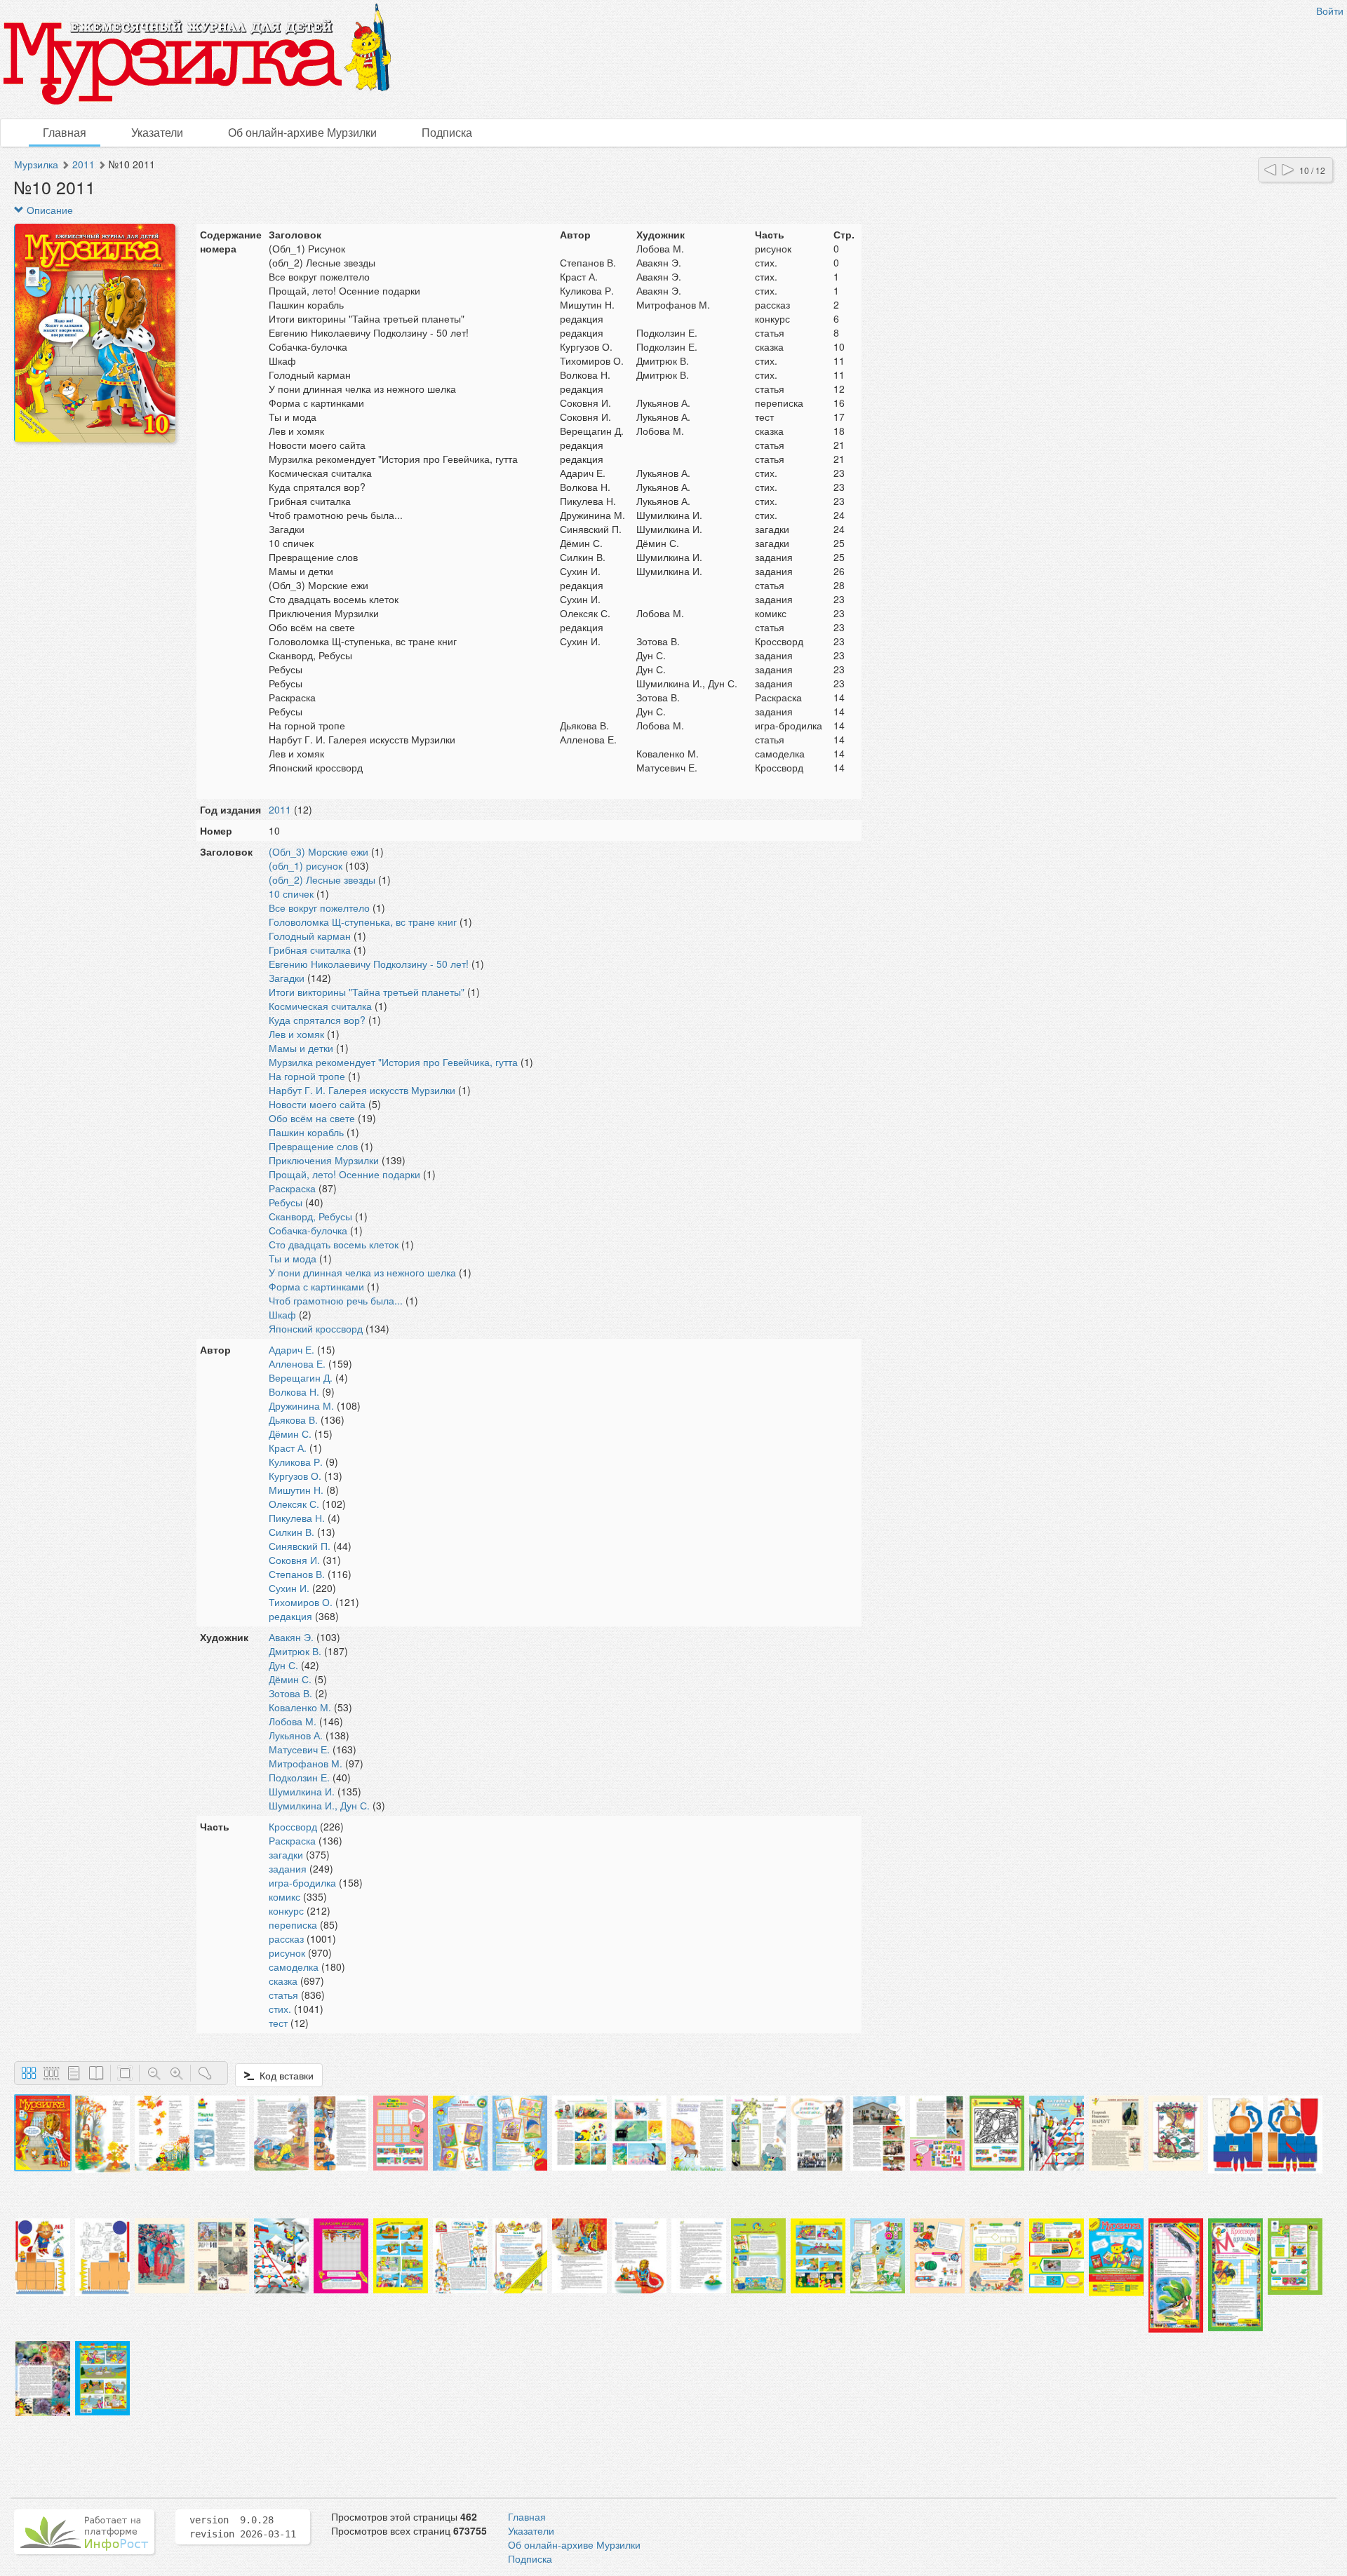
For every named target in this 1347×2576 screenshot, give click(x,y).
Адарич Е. (291, 1349)
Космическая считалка (320, 1006)
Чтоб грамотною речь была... (336, 1300)
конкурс (286, 1910)
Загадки (287, 978)
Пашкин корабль (306, 1132)
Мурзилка (36, 164)
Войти (1330, 11)
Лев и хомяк (296, 1034)
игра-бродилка (302, 1882)
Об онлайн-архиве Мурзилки (302, 132)
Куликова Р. (296, 1462)
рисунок (287, 1953)
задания (288, 1868)
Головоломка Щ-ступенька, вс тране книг (363, 922)
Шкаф (282, 1314)
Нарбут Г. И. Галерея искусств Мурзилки (362, 1090)
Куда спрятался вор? (317, 1020)
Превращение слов (313, 1146)
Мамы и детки (301, 1048)
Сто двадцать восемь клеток (334, 1244)
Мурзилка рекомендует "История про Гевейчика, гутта (393, 1062)
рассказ (286, 1938)
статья (283, 1995)
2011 (83, 164)
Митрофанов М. (306, 1763)
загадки (286, 1854)
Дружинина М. (301, 1405)
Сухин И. (289, 1588)
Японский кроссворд (316, 1328)
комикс (284, 1896)
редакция (290, 1616)
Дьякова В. (293, 1420)
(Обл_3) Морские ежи (319, 851)
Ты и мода (293, 1258)
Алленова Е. (297, 1363)
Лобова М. (293, 1721)
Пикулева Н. (297, 1518)
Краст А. (288, 1448)
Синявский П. (300, 1546)
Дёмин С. (290, 1434)
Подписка (447, 132)
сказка (283, 1981)
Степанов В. (297, 1574)
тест (278, 2023)
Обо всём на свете (312, 1118)
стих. (280, 2009)
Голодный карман (310, 936)
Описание (48, 210)
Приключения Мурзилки (324, 1160)
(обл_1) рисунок (306, 865)
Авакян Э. (291, 1637)
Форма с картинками (316, 1286)
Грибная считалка (310, 950)
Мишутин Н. (296, 1490)
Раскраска (292, 1188)
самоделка (294, 1967)
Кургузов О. (295, 1476)
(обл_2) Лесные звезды (322, 879)
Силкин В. (291, 1532)
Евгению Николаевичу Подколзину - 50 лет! (369, 964)
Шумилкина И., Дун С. (319, 1805)
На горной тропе (307, 1076)
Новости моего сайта (317, 1104)
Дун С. (283, 1665)
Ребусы (286, 1202)
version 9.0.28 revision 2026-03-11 (243, 2527)
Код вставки (284, 2075)
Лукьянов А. (296, 1735)
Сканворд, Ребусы (310, 1216)
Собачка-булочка (308, 1230)
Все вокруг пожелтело (319, 908)
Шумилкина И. (302, 1791)
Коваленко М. (300, 1707)
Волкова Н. (294, 1391)
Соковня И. (294, 1560)
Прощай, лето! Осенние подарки (344, 1174)
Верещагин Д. (301, 1377)
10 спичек (291, 893)
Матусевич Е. (299, 1749)
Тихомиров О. (301, 1602)
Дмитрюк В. (295, 1651)
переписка (293, 1924)
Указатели (157, 132)
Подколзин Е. (299, 1777)
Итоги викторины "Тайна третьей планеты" (367, 992)
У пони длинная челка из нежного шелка (362, 1272)
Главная (65, 132)
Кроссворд (293, 1826)
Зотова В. (290, 1693)
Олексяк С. (294, 1504)
